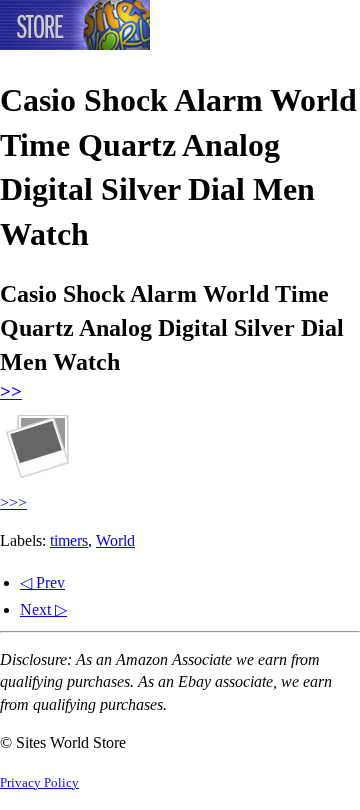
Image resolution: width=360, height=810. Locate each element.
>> (11, 391)
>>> (13, 502)
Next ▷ (43, 609)
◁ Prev (42, 582)
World (115, 540)
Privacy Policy (39, 783)
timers (69, 540)
